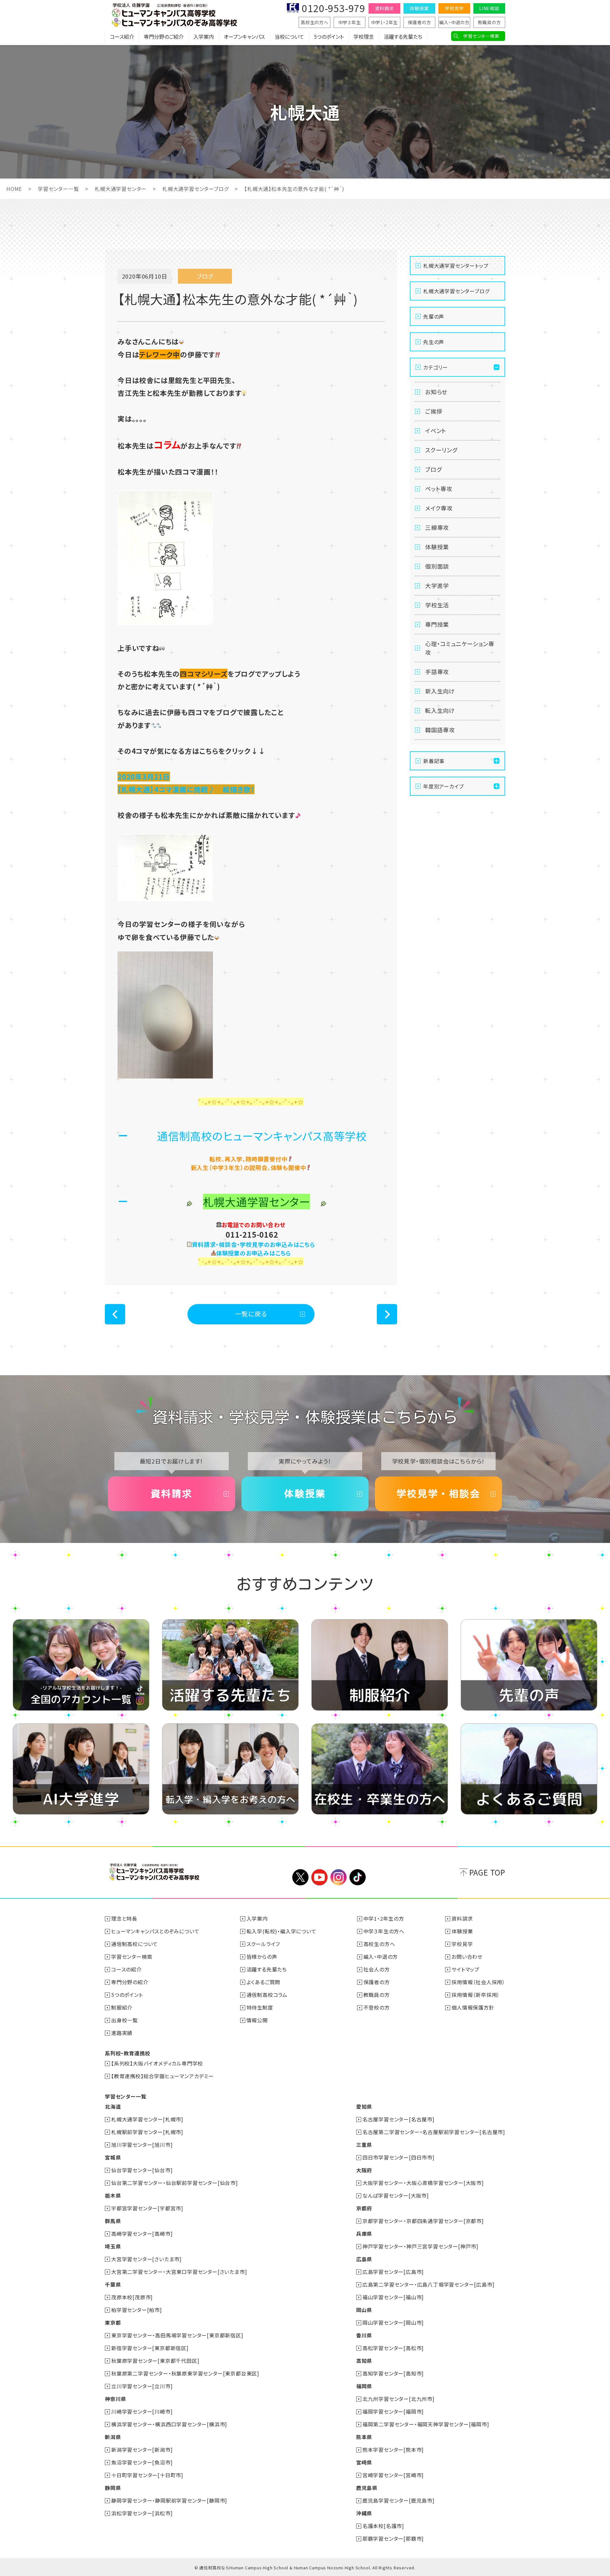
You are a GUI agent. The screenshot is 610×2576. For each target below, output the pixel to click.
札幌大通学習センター (121, 189)
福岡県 (364, 2386)
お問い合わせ (467, 1957)
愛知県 (364, 2106)
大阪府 (364, 2170)
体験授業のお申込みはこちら (254, 1253)
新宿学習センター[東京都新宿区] (150, 2348)
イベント (436, 430)
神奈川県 (115, 2399)
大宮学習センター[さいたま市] (146, 2259)
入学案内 (204, 37)
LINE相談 (489, 8)
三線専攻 (437, 527)
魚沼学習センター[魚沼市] (142, 2462)
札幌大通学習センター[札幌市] (147, 2119)
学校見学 (454, 8)
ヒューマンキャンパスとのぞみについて (155, 1931)
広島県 (364, 2259)
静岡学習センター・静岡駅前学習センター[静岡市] (169, 2500)
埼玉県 (113, 2246)
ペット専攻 (439, 489)
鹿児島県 (367, 2488)
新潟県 (113, 2437)
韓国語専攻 (440, 730)
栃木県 (113, 2195)
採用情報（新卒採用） (476, 1995)
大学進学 (437, 585)
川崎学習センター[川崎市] (142, 2411)
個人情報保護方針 (473, 2007)
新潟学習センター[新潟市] (142, 2450)
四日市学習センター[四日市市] (399, 2157)
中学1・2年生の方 (384, 1918)
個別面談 (437, 566)
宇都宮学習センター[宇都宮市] (147, 2208)
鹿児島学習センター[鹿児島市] (399, 2500)
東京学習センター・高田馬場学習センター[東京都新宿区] (177, 2335)
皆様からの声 (262, 1957)
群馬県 (113, 2221)
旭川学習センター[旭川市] (142, 2145)
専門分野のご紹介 (164, 37)
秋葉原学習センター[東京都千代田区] (155, 2361)
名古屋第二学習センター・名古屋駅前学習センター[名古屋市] (434, 2132)
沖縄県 (364, 2513)
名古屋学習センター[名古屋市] (399, 2119)
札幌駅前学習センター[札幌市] (147, 2132)
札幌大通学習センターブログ (195, 189)
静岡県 (113, 2488)
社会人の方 (377, 1969)
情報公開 (257, 2020)
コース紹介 (122, 37)
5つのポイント (329, 37)
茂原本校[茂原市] (132, 2297)
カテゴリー (436, 367)
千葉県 (113, 2284)
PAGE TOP (487, 1872)
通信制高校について (135, 1944)
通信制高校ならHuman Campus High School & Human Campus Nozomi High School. (285, 2568)
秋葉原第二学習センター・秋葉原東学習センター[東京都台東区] (185, 2373)
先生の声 (434, 342)
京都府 (364, 2208)
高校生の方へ (315, 22)
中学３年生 (350, 22)
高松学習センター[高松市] (393, 2348)
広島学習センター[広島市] (393, 2272)
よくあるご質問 (264, 1982)
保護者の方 (420, 22)
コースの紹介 (126, 1969)
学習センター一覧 (58, 189)
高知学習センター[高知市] (393, 2373)
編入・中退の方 (454, 22)
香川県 (364, 2335)
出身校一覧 (125, 2020)
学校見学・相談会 (438, 1494)
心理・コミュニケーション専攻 (460, 648)
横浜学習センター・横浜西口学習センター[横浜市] (169, 2424)
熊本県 (364, 2437)
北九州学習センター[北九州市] (399, 2399)
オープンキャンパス (244, 37)
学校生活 (437, 605)
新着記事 (434, 761)
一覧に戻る (251, 1314)
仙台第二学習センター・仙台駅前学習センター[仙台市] (175, 2183)
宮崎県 (364, 2462)
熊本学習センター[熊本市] (393, 2450)
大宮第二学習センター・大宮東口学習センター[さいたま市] (179, 2272)
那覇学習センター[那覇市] (393, 2539)
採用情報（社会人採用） (478, 1982)
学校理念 (364, 37)
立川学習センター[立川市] (142, 2386)
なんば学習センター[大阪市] (396, 2195)
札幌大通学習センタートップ (456, 266)
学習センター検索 (481, 36)
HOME (14, 189)
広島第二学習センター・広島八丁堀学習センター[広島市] (429, 2284)
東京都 (113, 2322)
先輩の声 (434, 316)
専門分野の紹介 (130, 1982)
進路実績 (122, 2033)
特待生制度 (260, 2007)
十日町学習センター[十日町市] (147, 2475)
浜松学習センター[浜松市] (142, 2513)
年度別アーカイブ (443, 786)
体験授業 (419, 8)
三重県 (364, 2145)
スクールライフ (263, 1944)
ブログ (433, 469)
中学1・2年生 (385, 22)
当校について (289, 37)
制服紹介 (122, 2007)
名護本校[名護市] (383, 2526)
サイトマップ (465, 1969)
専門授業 (437, 624)
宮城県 (113, 2157)
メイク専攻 (439, 508)
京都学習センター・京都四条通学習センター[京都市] (423, 2221)
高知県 (364, 2361)
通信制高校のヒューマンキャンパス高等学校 (262, 1136)
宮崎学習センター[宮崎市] (393, 2475)
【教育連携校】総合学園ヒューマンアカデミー (163, 2076)
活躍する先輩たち (403, 37)
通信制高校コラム (267, 1995)
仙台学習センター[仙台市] (142, 2170)
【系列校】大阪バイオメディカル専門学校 (157, 2063)
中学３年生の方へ (384, 1931)
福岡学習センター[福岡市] (393, 2411)
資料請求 (384, 8)
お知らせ (436, 392)
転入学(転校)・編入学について (281, 1931)
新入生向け (440, 691)
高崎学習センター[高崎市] (142, 2234)
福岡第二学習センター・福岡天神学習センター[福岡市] (426, 2424)
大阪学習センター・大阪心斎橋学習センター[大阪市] (423, 2183)
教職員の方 (489, 22)
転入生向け (440, 710)
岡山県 (364, 2310)
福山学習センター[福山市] (393, 2297)
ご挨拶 (434, 411)
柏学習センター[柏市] (137, 2310)
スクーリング (441, 450)
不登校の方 (377, 2007)
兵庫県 (364, 2234)
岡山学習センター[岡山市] (393, 2322)
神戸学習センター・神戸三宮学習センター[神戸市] (420, 2246)
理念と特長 (124, 1918)
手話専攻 (437, 672)
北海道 (113, 2106)
